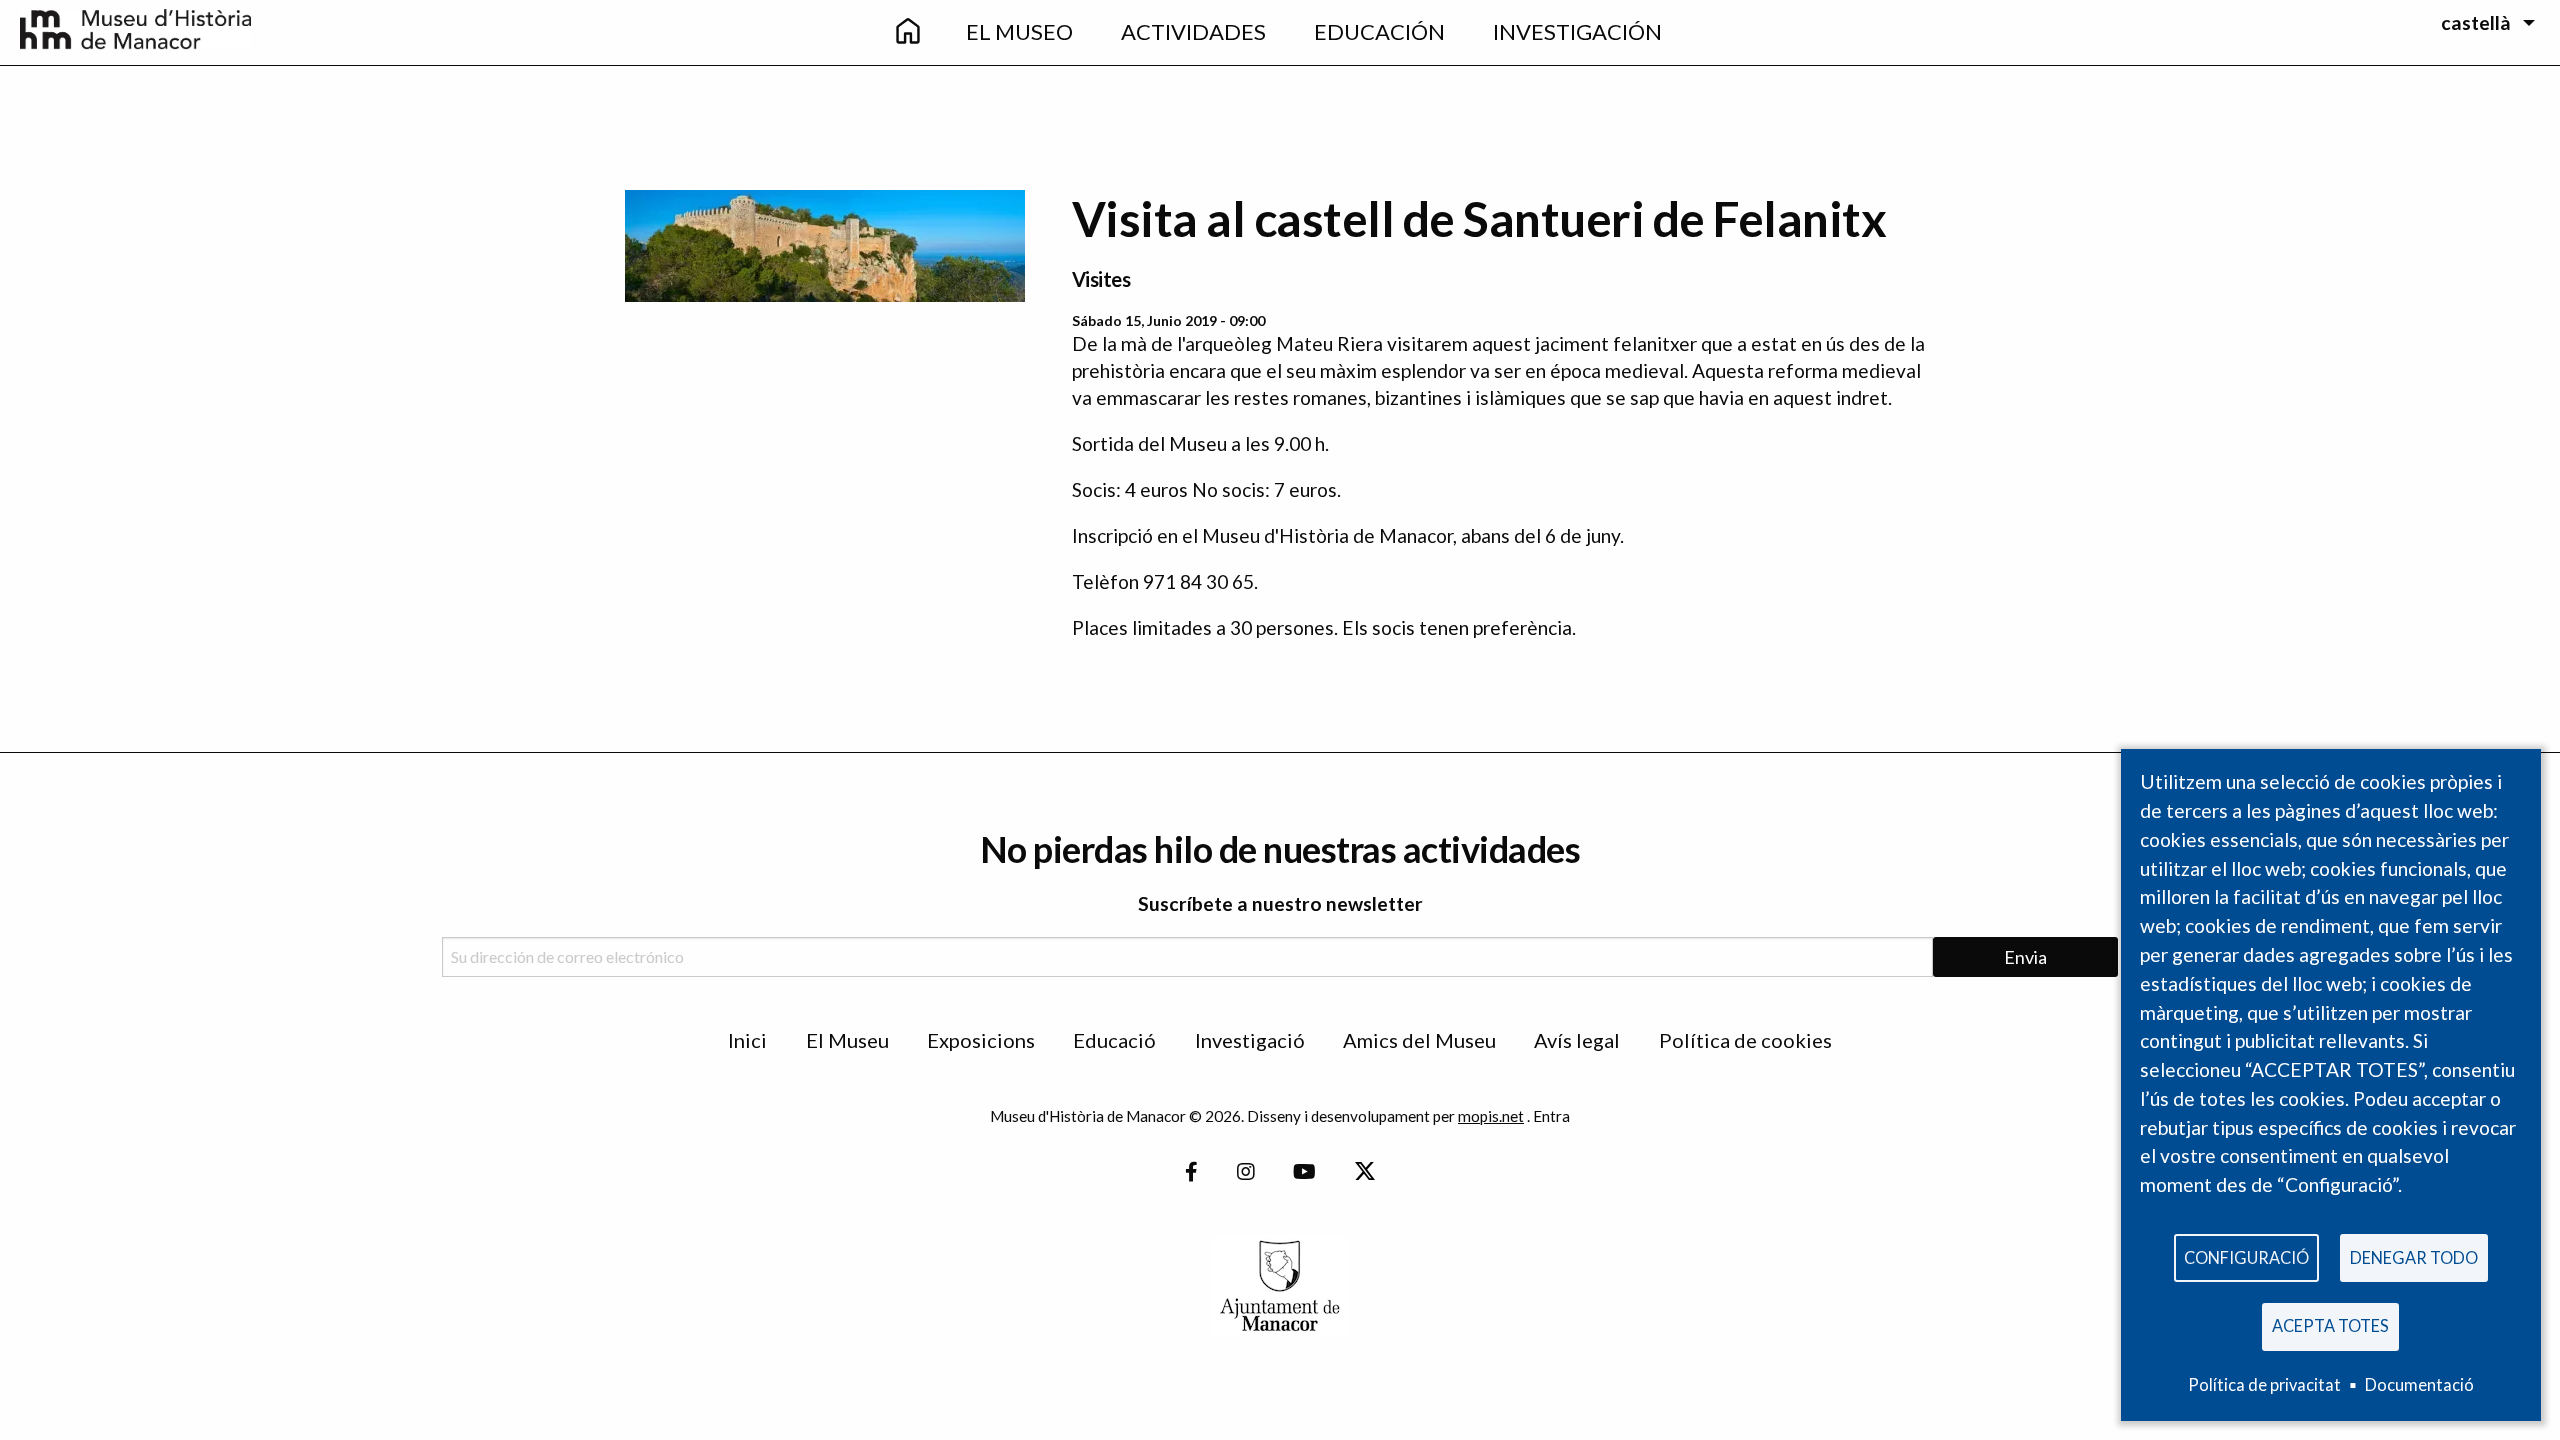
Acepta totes (2330, 1325)
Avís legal (1577, 1040)
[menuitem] (908, 32)
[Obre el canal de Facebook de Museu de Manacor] (1191, 1172)
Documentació (2419, 1384)
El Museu (847, 1040)
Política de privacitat (2264, 1384)
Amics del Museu (1419, 1040)
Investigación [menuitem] (1577, 31)
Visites (1101, 279)
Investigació (1250, 1040)
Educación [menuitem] (1379, 31)
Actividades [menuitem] (1193, 31)
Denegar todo (2414, 1257)
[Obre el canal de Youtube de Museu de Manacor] (1304, 1172)
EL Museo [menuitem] (1019, 31)
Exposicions (981, 1040)
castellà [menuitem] (2476, 22)
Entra (1551, 1116)
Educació (1114, 1040)
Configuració (2246, 1257)
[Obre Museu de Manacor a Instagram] (1246, 1172)
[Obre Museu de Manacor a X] (1364, 1172)
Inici (747, 1040)
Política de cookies (1745, 1040)
